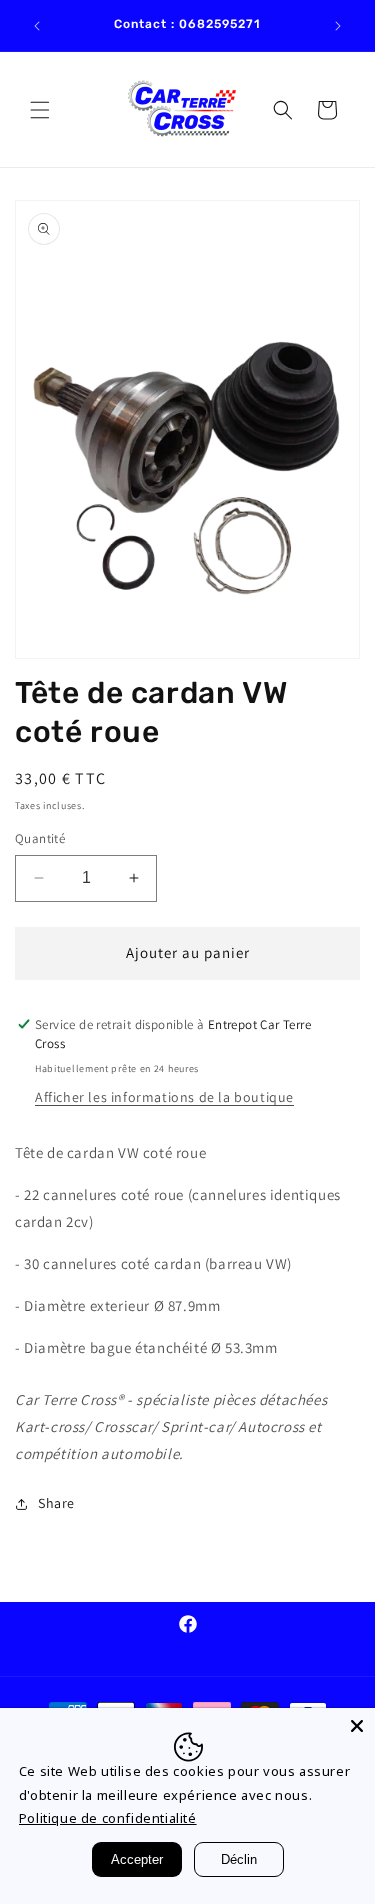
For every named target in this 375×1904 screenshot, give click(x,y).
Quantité (40, 838)
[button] (40, 110)
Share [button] (56, 1503)
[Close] (357, 1726)
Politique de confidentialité (108, 1818)
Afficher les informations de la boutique (164, 1097)
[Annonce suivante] (338, 26)
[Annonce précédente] (37, 26)
